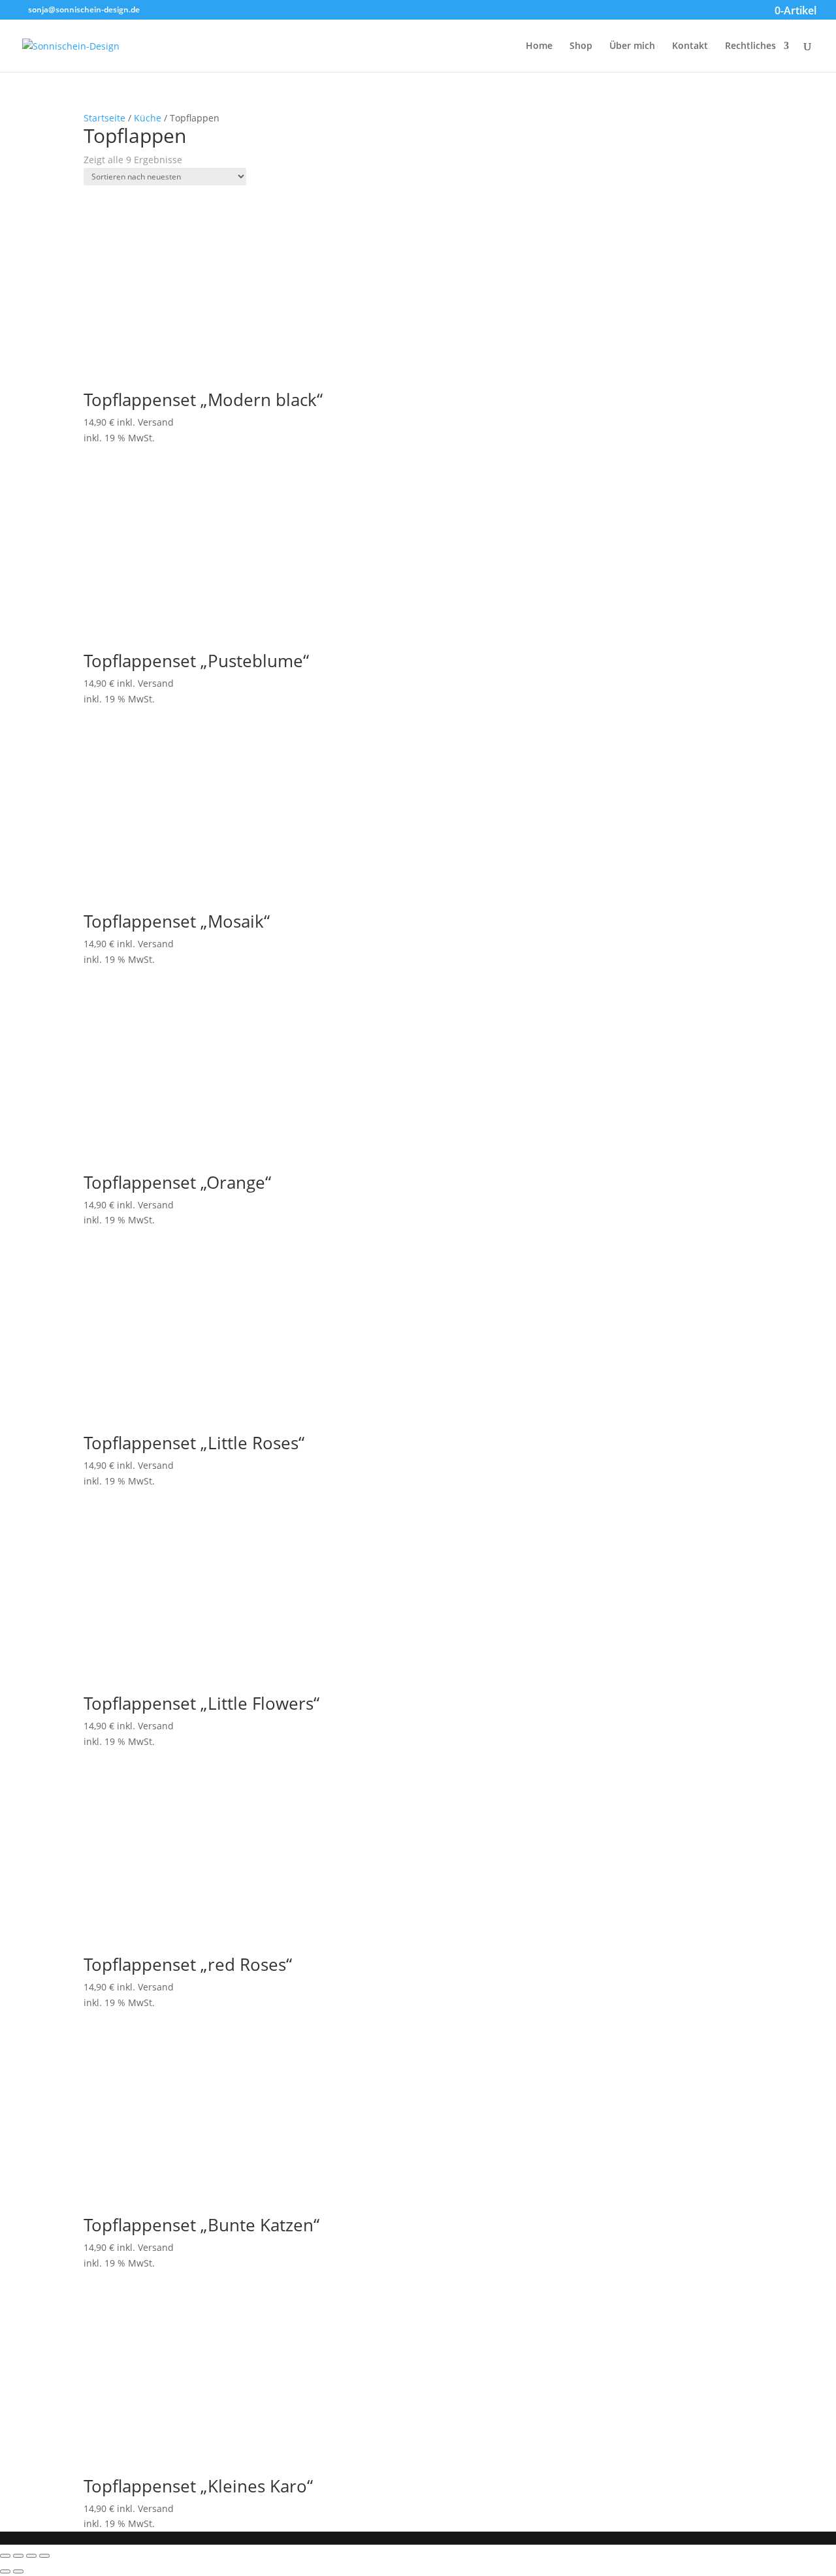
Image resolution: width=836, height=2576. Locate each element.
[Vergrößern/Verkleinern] (44, 2556)
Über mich (632, 46)
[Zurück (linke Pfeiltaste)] (5, 2571)
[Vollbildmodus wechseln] (31, 2556)
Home (539, 46)
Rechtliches (750, 46)
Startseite (104, 118)
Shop (581, 46)
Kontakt (690, 46)
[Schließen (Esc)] (5, 2556)
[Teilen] (18, 2556)
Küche (148, 118)
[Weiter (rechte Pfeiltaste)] (18, 2571)
